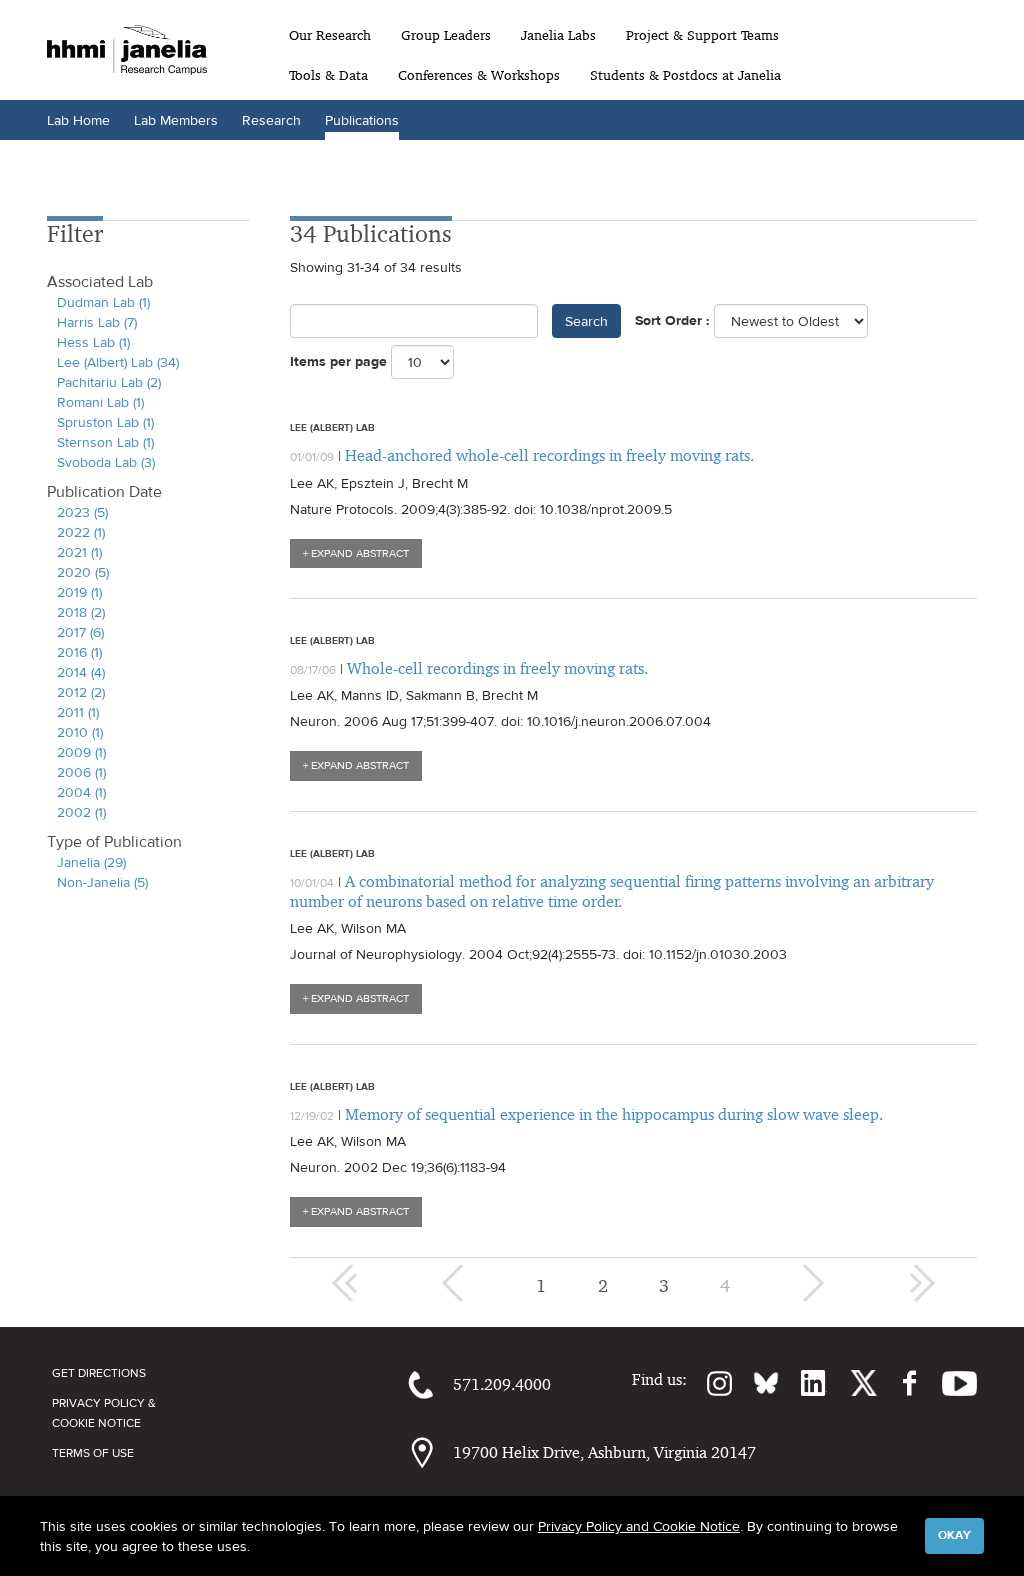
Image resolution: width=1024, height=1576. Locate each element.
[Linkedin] (803, 1383)
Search (586, 321)
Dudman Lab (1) (103, 302)
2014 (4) (81, 672)
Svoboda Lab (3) (106, 462)
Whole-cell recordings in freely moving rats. (497, 668)
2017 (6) (80, 632)
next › (811, 1283)
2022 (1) (81, 532)
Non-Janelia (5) (102, 882)
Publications (362, 120)
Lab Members (176, 120)
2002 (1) (81, 812)
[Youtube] (949, 1383)
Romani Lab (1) (100, 402)
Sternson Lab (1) (105, 442)
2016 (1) (79, 652)
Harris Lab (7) (97, 322)
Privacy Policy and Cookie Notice (639, 1526)
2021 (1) (79, 552)
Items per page (338, 361)
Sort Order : (672, 320)
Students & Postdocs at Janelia (685, 75)
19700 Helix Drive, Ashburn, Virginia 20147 (604, 1452)
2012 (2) (81, 692)
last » (922, 1283)
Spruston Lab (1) (105, 422)
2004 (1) (81, 792)
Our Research (330, 35)
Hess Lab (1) (93, 342)
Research (271, 120)
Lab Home (78, 120)
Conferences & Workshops (479, 75)
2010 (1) (80, 732)
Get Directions (99, 1373)
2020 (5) (83, 572)
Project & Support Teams (702, 35)
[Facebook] (899, 1383)
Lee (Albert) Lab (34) (118, 362)
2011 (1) (78, 712)
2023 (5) (82, 512)
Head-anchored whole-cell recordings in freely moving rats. (549, 455)
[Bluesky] (756, 1383)
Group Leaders (446, 35)
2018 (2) (81, 612)
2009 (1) (81, 752)
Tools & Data (328, 75)
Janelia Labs (558, 35)
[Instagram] (710, 1383)
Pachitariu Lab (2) (109, 382)
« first (345, 1283)
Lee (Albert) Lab (332, 427)
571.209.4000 (502, 1384)
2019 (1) (79, 592)
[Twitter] (852, 1383)
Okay (954, 1535)
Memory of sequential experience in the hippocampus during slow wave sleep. (614, 1114)
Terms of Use (93, 1453)
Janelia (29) (91, 862)
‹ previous (455, 1283)
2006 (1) (81, 772)
